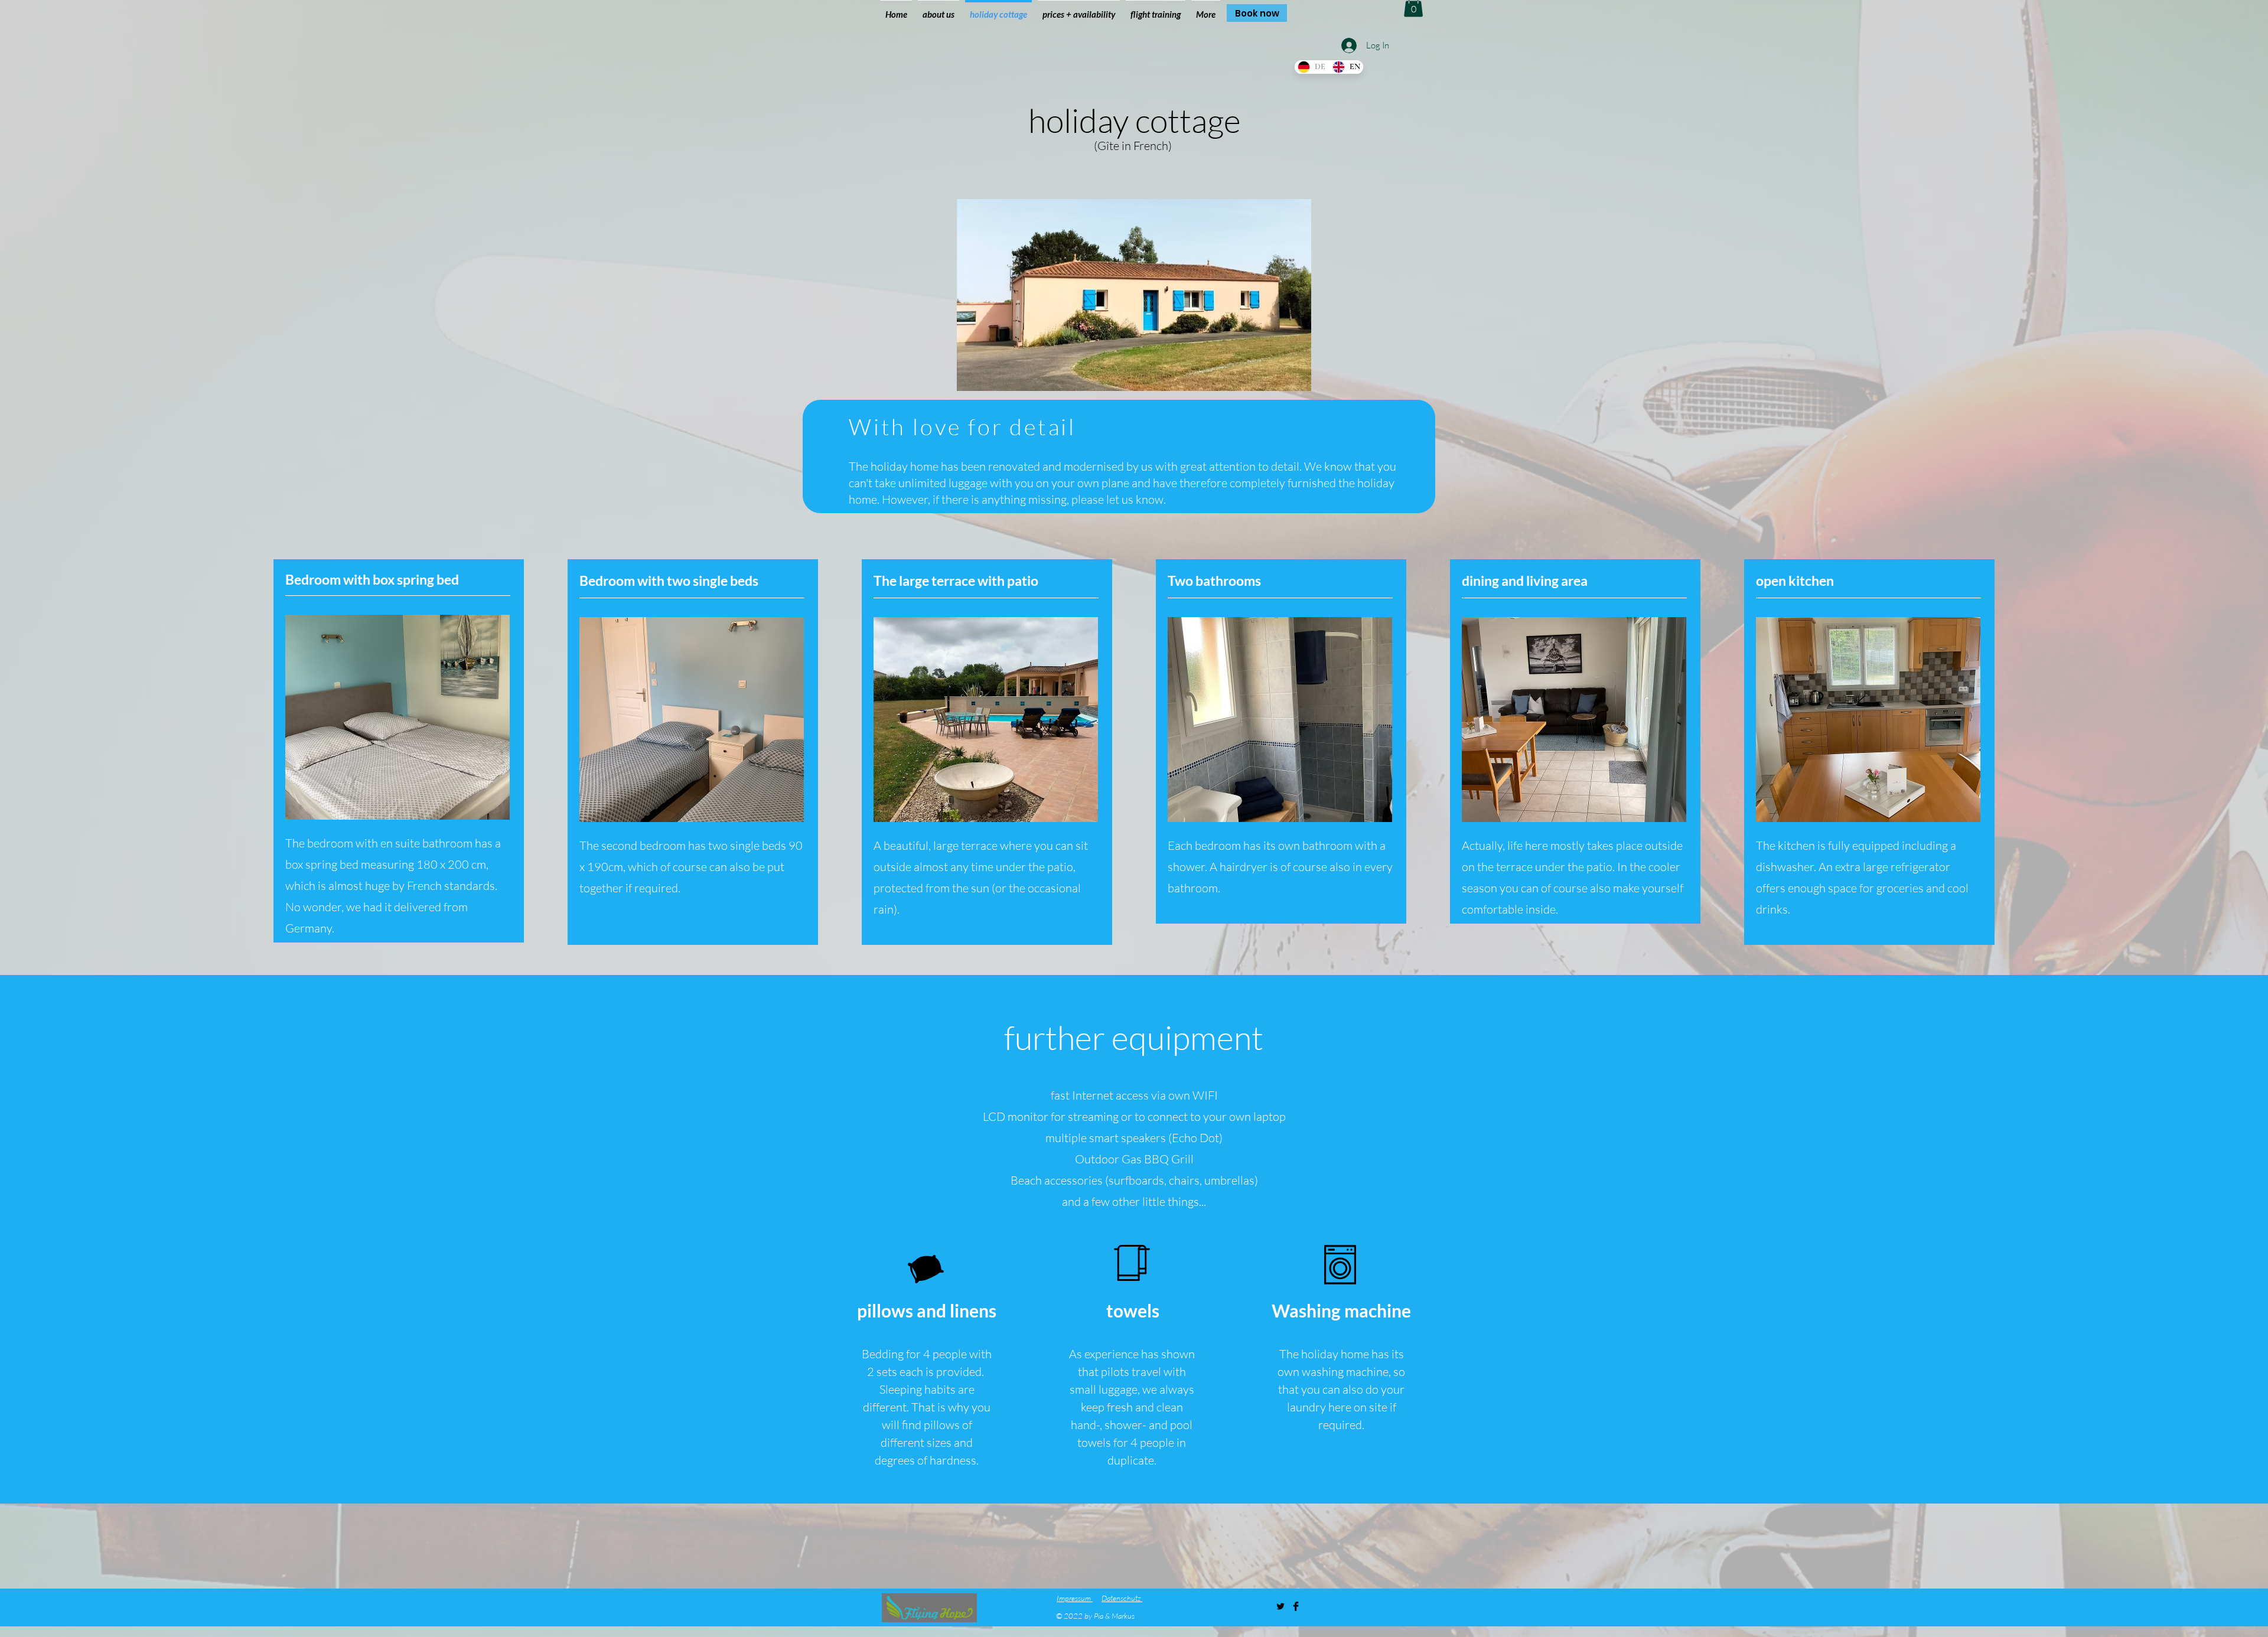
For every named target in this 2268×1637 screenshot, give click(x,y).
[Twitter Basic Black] (1280, 1606)
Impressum (1075, 1598)
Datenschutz (1122, 1598)
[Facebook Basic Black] (1296, 1606)
